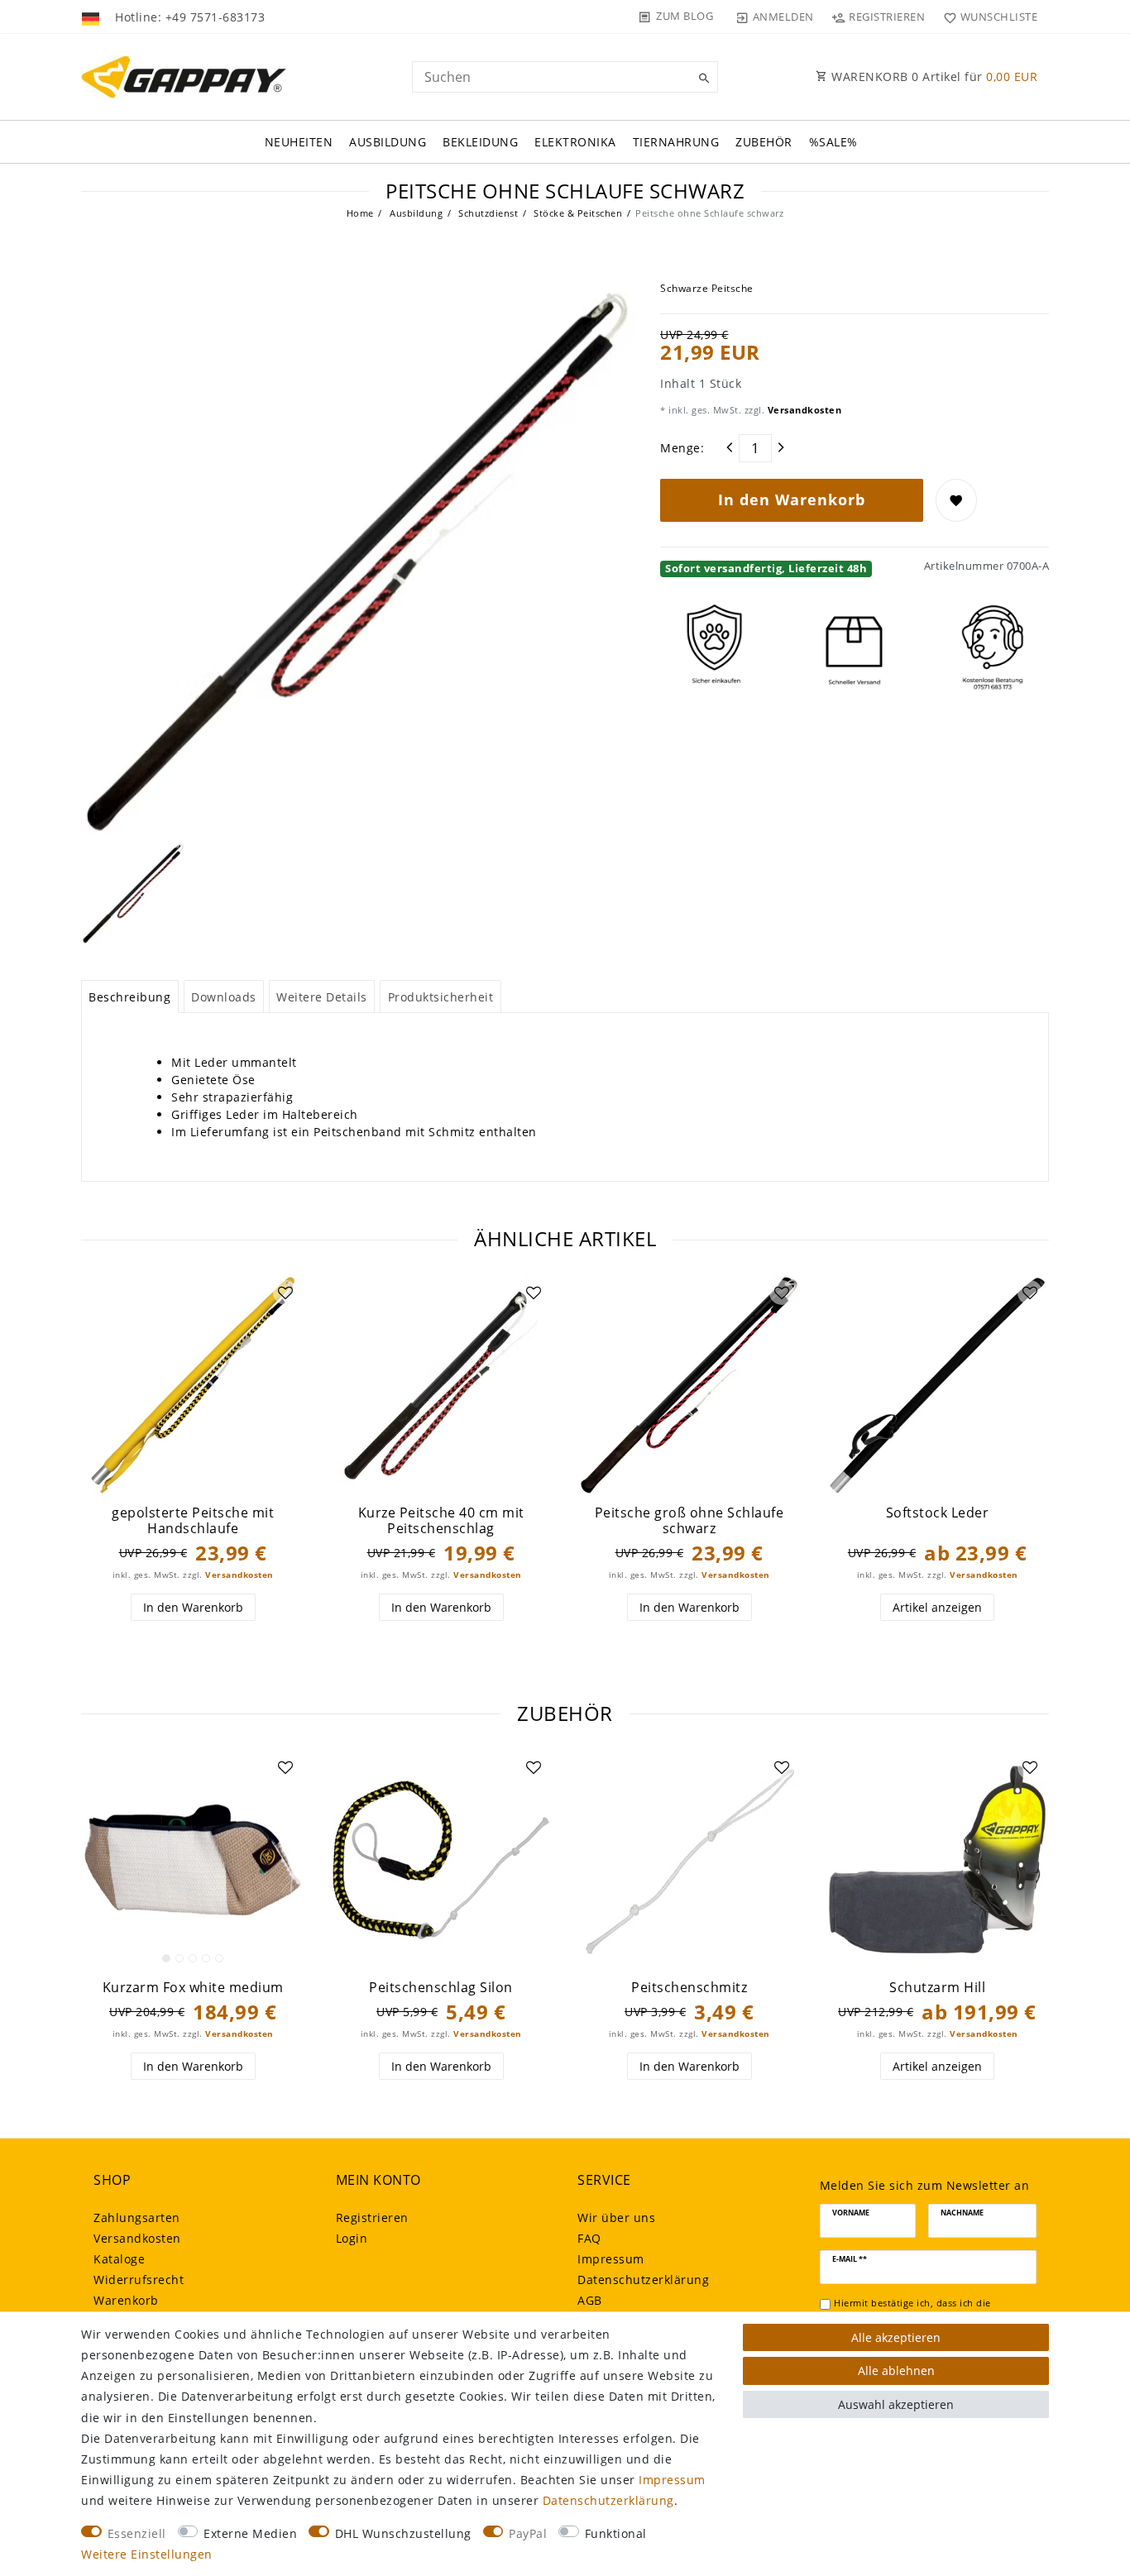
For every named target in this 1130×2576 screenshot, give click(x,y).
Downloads (224, 997)
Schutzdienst (487, 213)
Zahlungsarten (137, 2218)
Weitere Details (322, 997)
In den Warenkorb (792, 499)
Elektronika (575, 142)
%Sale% (833, 142)
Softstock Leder (938, 1513)
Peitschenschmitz (689, 1988)
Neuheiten (299, 142)
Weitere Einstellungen (147, 2554)
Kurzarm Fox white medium (193, 1988)
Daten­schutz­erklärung (643, 2280)
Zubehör (764, 142)
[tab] (130, 996)
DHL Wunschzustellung (403, 2533)
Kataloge (119, 2259)
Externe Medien (250, 2533)
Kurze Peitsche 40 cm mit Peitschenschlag (441, 1520)
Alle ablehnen (896, 2370)
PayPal (528, 2533)
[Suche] (701, 79)
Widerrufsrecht (139, 2280)
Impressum (611, 2259)
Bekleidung (480, 142)
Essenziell (137, 2533)
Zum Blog (685, 16)
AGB (590, 2300)
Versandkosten (803, 410)
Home (360, 213)
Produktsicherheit (441, 997)
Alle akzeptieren (896, 2337)
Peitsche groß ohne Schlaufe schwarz (689, 1520)
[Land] (92, 17)
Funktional (616, 2533)
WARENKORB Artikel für (933, 76)
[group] (193, 1860)
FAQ (589, 2238)
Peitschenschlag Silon (441, 1988)
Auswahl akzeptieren (896, 2404)
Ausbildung (388, 142)
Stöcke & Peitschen (577, 213)
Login (352, 2238)
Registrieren (372, 2218)
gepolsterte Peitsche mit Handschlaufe (193, 1520)
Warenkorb (126, 2300)
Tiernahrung (676, 142)
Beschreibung (129, 997)
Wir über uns (616, 2218)
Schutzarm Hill (937, 1988)
